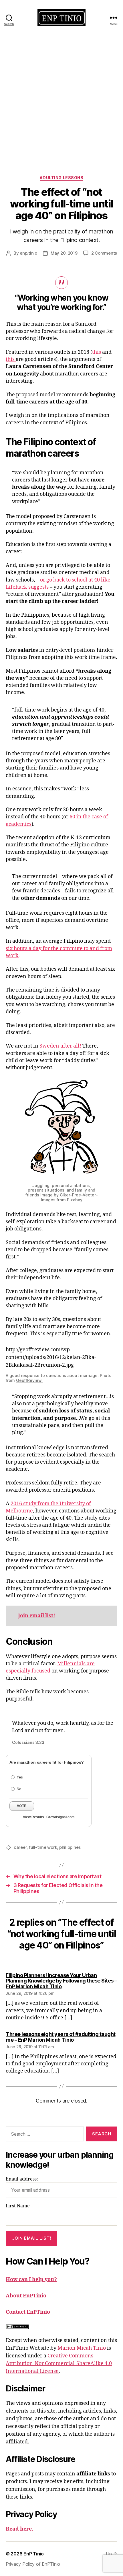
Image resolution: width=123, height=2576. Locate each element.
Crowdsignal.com (60, 1817)
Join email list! (37, 1616)
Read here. (19, 2529)
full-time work (43, 1847)
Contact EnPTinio (28, 2312)
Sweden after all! (60, 1046)
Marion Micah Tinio (82, 2348)
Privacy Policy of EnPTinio (33, 2564)
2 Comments (104, 253)
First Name (18, 2206)
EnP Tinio (34, 2554)
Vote (22, 1806)
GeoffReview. (29, 1380)
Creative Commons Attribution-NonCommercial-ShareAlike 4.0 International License (59, 2364)
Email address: (22, 2179)
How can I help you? (31, 2280)
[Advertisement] (61, 99)
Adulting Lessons (61, 178)
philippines (70, 1847)
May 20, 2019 (64, 253)
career (20, 1847)
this (97, 352)
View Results (33, 1817)
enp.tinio (28, 253)
